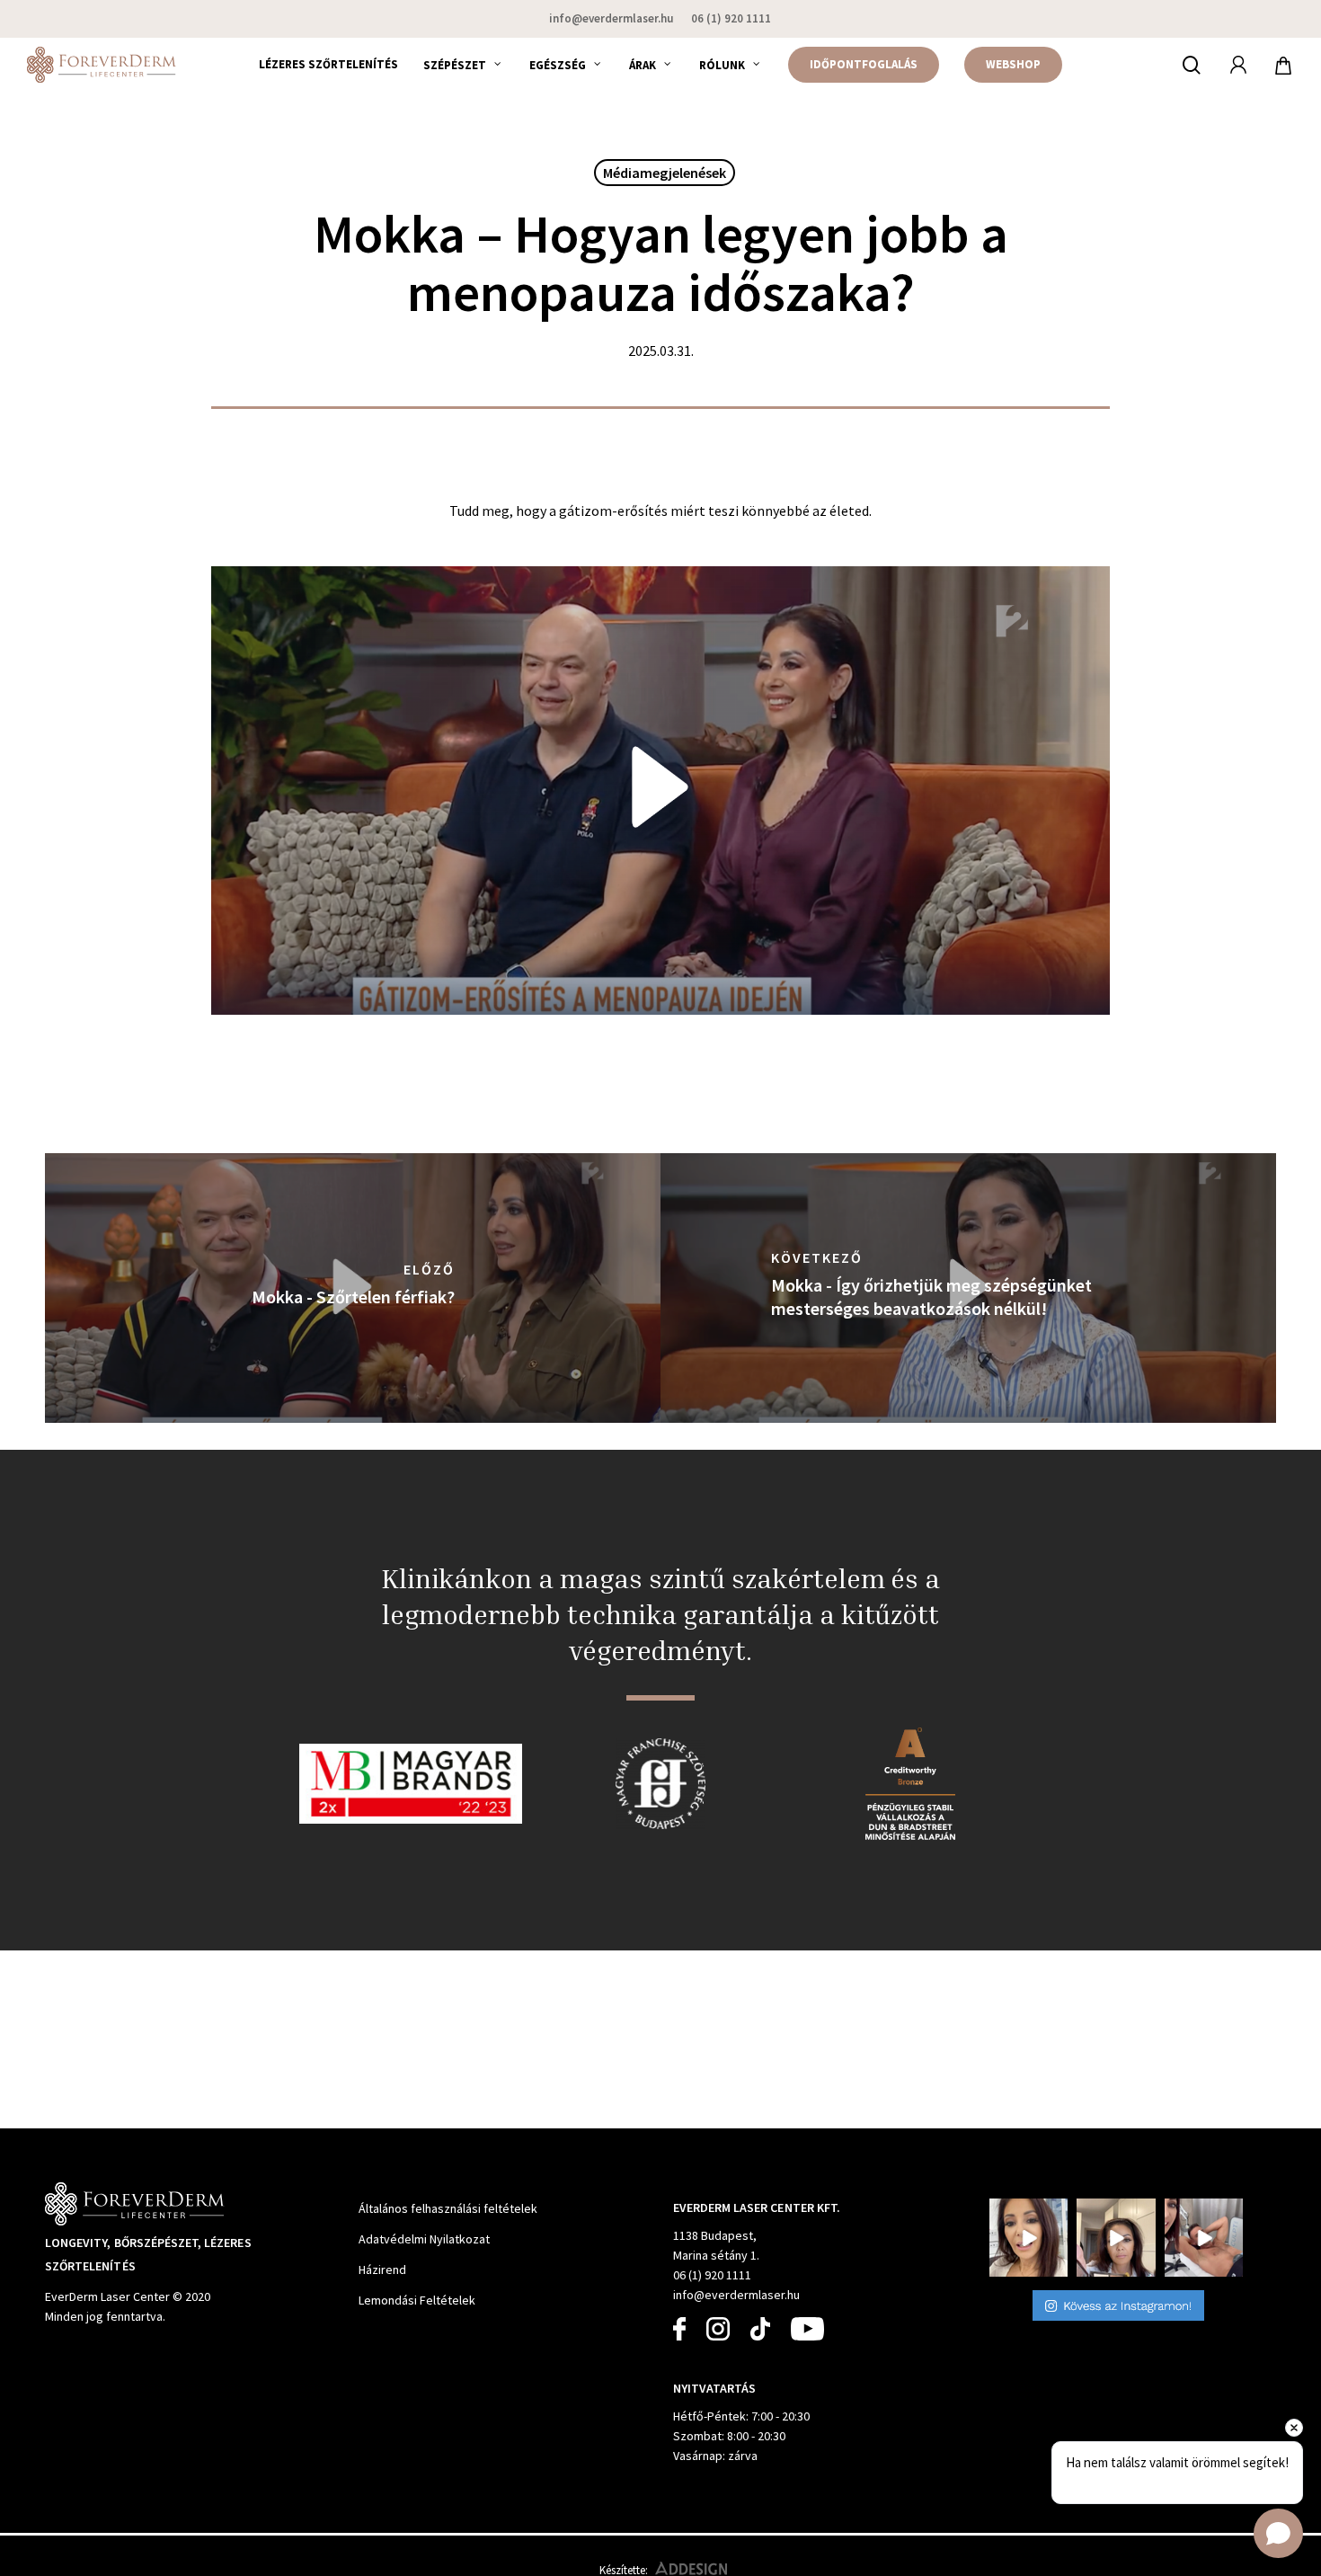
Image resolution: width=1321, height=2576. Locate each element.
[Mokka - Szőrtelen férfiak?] (353, 1288)
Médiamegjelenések (665, 173)
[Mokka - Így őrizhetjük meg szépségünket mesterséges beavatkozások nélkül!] (968, 1288)
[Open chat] (1278, 2533)
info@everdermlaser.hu (736, 2295)
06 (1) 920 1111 (712, 2275)
